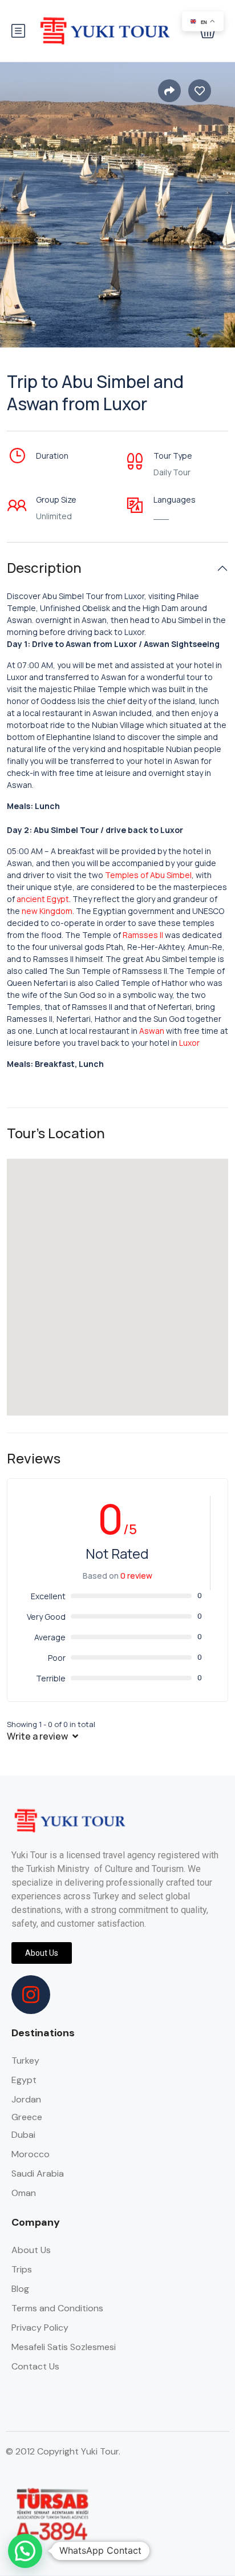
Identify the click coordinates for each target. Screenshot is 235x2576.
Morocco (31, 2154)
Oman (24, 2193)
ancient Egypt (43, 899)
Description (44, 568)
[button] (25, 2551)
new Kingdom (47, 911)
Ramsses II (143, 935)
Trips (22, 2269)
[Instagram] (31, 1995)
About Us (31, 2250)
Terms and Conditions (57, 2308)
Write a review (38, 1736)
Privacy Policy (40, 2328)
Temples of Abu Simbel (148, 875)
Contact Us (35, 2366)
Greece (27, 2117)
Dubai (23, 2135)
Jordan (26, 2099)
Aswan (152, 1031)
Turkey (25, 2061)
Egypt (24, 2080)
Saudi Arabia (38, 2173)
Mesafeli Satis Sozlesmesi (64, 2347)
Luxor (189, 1043)
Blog (20, 2289)
